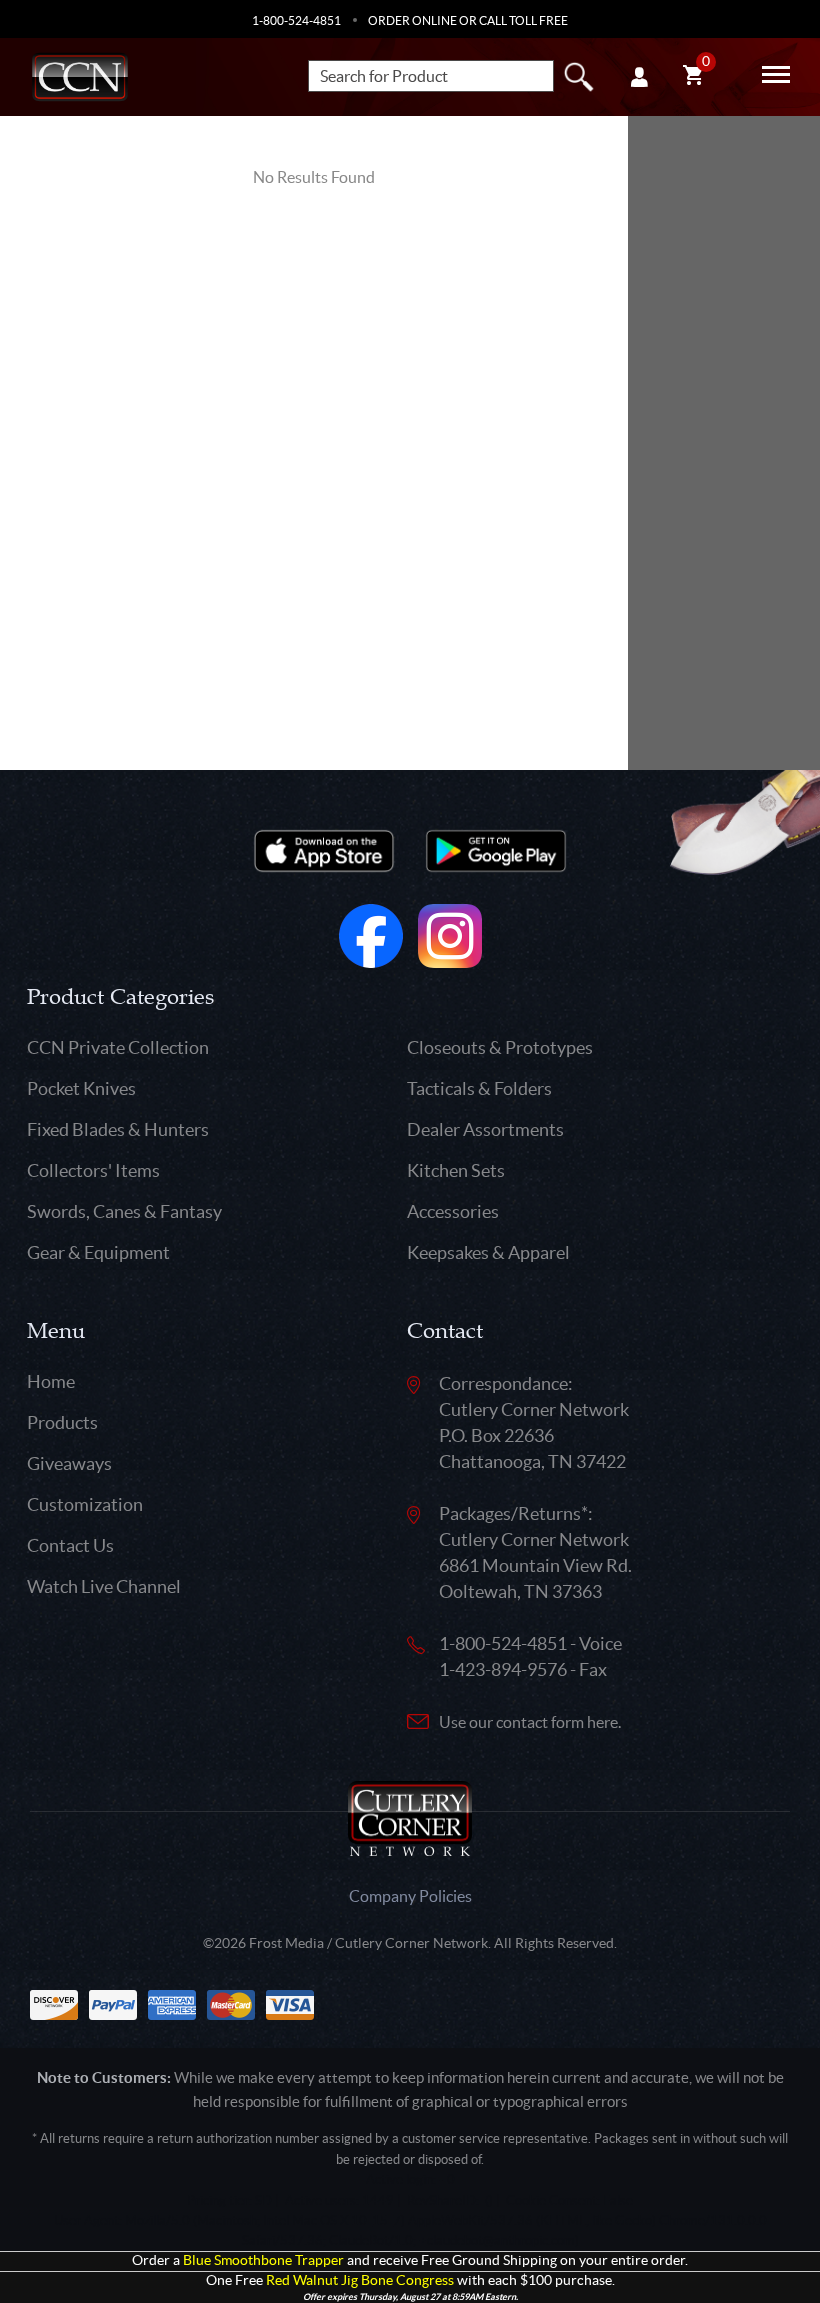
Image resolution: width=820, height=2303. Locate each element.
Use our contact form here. (530, 1722)
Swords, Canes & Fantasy (124, 1211)
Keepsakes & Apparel (488, 1252)
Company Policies (410, 1896)
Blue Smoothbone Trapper (263, 2260)
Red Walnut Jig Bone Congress (360, 2280)
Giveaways (69, 1463)
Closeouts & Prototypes (500, 1047)
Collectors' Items (93, 1170)
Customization (85, 1504)
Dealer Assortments (485, 1129)
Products (62, 1422)
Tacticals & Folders (479, 1088)
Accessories (453, 1211)
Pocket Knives (81, 1088)
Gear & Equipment (98, 1252)
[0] (693, 78)
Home (51, 1381)
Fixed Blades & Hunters (118, 1129)
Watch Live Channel (104, 1586)
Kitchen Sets (456, 1170)
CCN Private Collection (118, 1047)
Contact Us (70, 1545)
